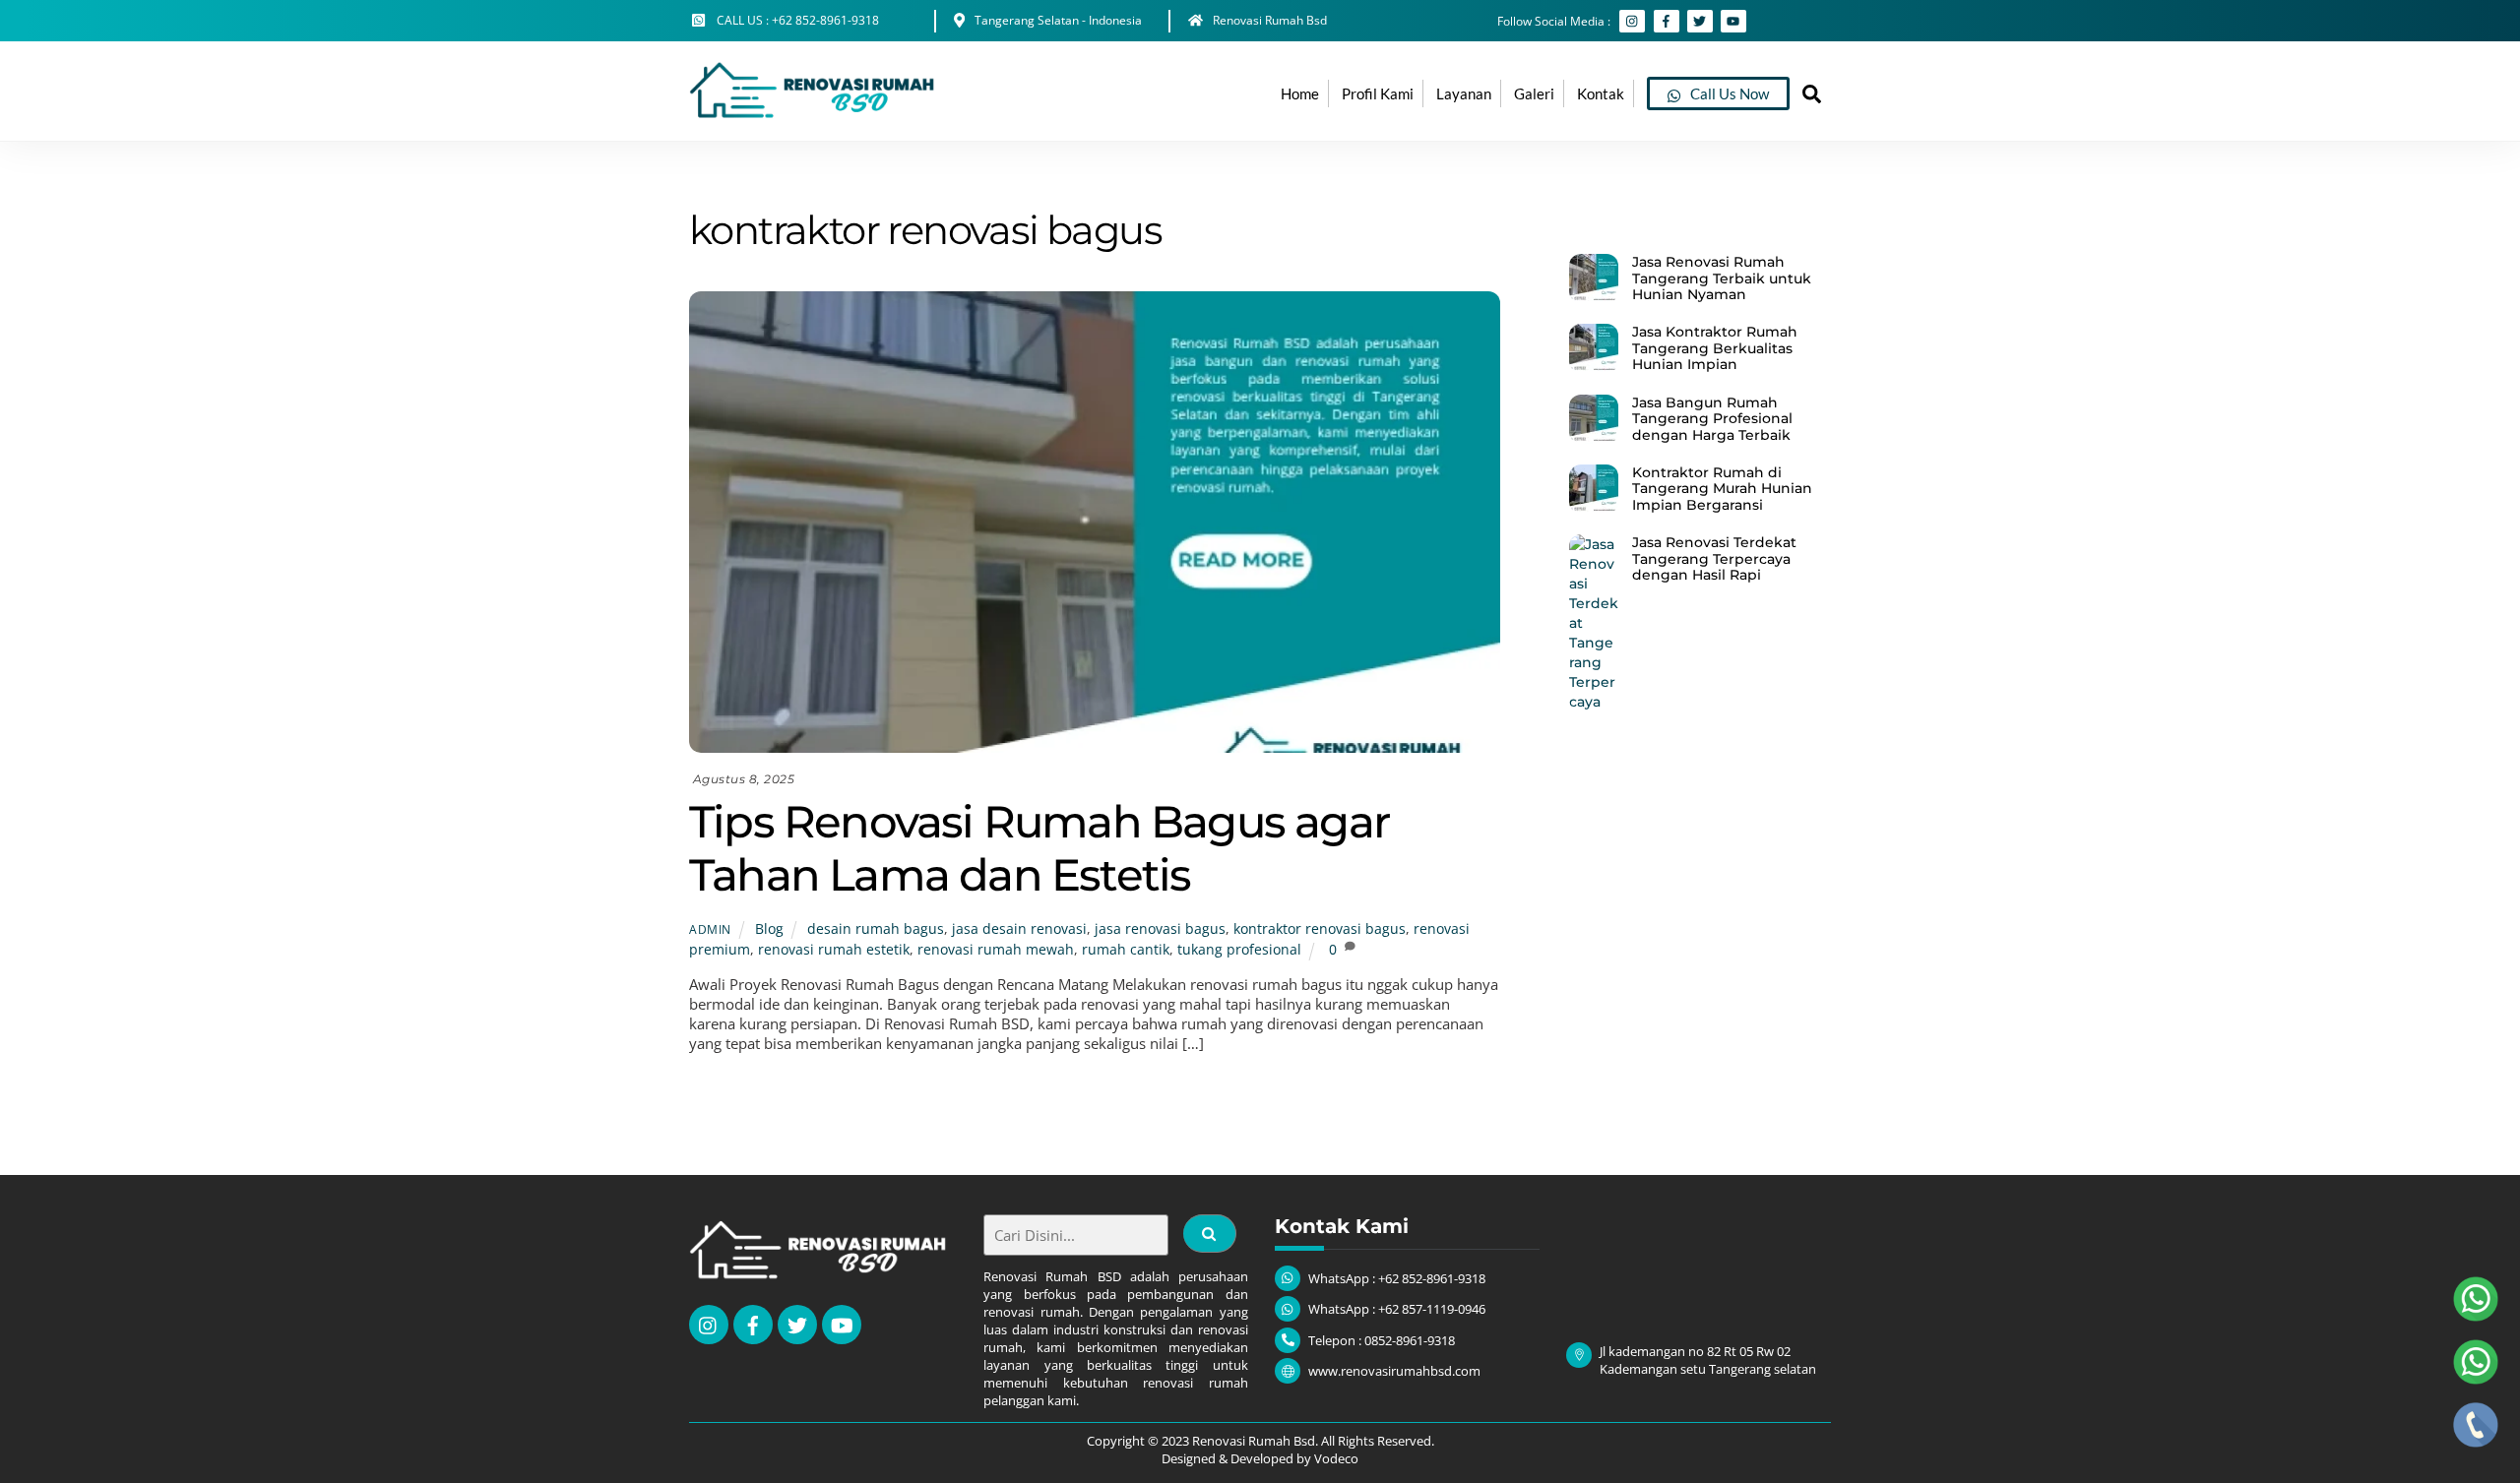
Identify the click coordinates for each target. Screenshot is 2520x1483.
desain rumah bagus (876, 929)
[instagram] (709, 1324)
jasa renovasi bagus (1160, 929)
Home (1300, 93)
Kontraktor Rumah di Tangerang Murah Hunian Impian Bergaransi (1722, 489)
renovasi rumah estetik (834, 950)
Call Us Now (1728, 93)
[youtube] (842, 1324)
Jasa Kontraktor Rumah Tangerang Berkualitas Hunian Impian (1715, 348)
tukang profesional (1239, 950)
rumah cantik (1126, 950)
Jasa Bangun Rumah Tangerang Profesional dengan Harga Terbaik (1712, 419)
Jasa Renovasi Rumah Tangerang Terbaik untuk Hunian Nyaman (1722, 278)
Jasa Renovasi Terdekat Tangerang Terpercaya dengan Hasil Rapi (1714, 558)
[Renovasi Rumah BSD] (812, 116)
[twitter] (797, 1324)
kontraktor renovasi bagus (1320, 929)
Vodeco (1336, 1458)
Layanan (1464, 93)
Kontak (1601, 93)
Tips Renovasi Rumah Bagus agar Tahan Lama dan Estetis (1039, 848)
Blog (769, 929)
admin (710, 929)
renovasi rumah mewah (996, 950)
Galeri (1534, 93)
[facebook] (753, 1324)
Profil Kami (1378, 93)
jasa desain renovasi (1019, 929)
